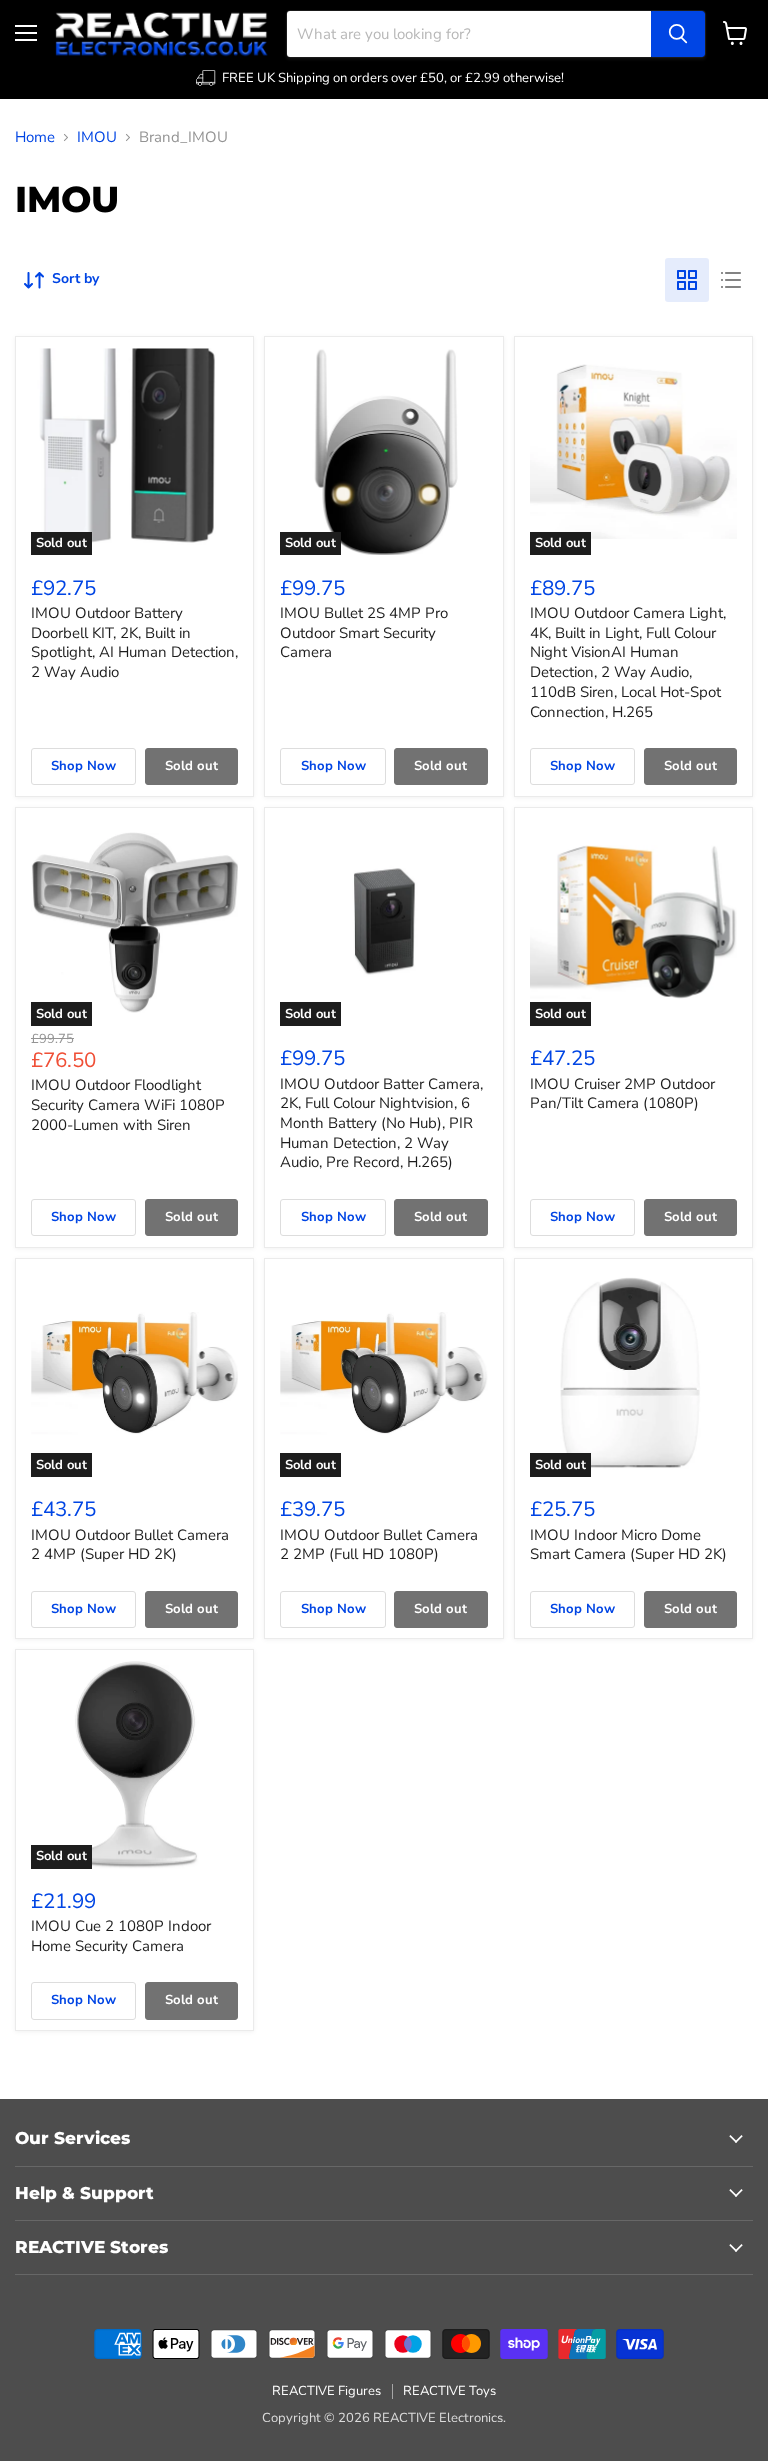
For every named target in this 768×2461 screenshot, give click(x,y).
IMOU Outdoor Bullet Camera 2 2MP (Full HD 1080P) (379, 1545)
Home (35, 137)
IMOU (97, 137)
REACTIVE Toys (449, 2391)
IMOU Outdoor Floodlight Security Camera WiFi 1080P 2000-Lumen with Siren (128, 1104)
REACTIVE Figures (326, 2391)
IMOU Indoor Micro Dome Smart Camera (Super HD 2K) (628, 1545)
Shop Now (83, 766)
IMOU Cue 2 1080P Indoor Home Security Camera (121, 1936)
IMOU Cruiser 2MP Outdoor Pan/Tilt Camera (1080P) (622, 1094)
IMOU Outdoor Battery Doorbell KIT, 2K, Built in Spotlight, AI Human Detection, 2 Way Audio (134, 642)
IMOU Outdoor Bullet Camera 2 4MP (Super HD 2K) (130, 1545)
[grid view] (687, 280)
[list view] (731, 280)
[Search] (678, 34)
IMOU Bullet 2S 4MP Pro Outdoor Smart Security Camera (364, 632)
